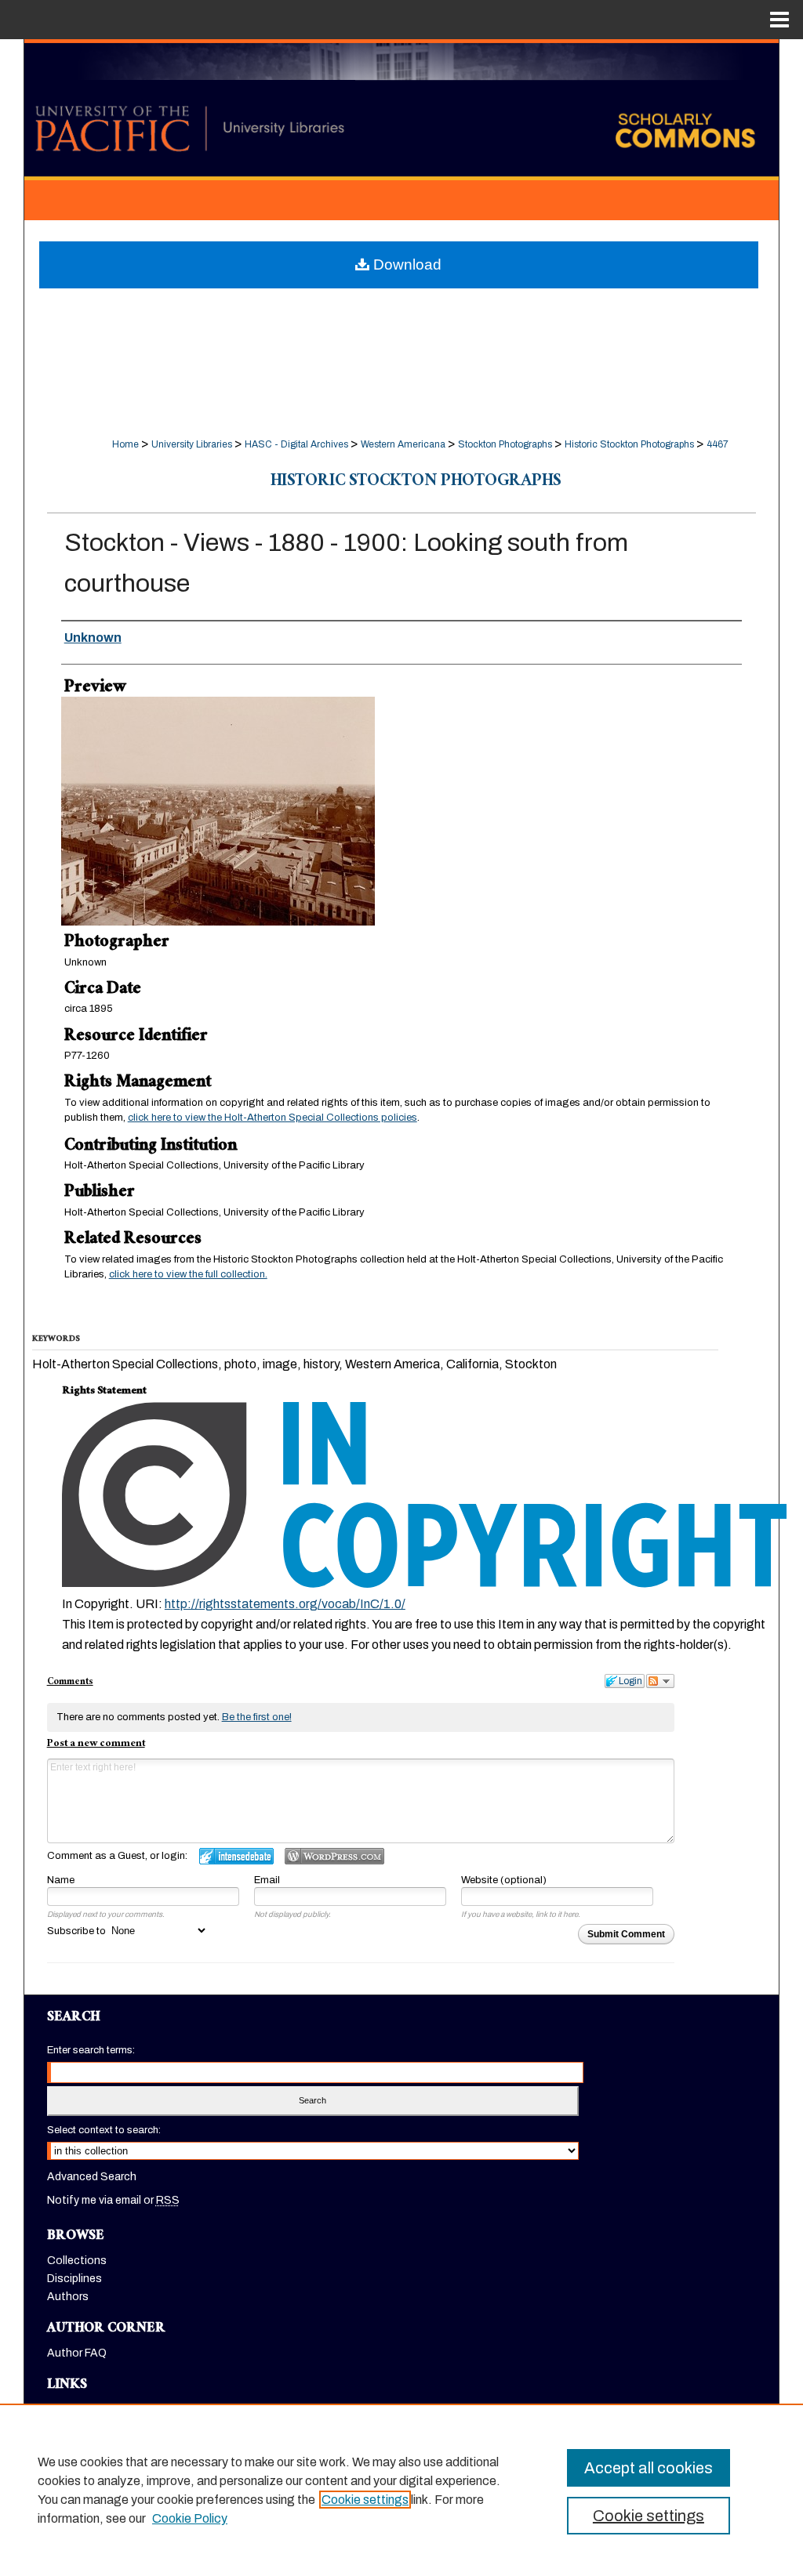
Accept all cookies (649, 2468)
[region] (401, 2490)
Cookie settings (365, 2500)
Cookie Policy (190, 2518)
